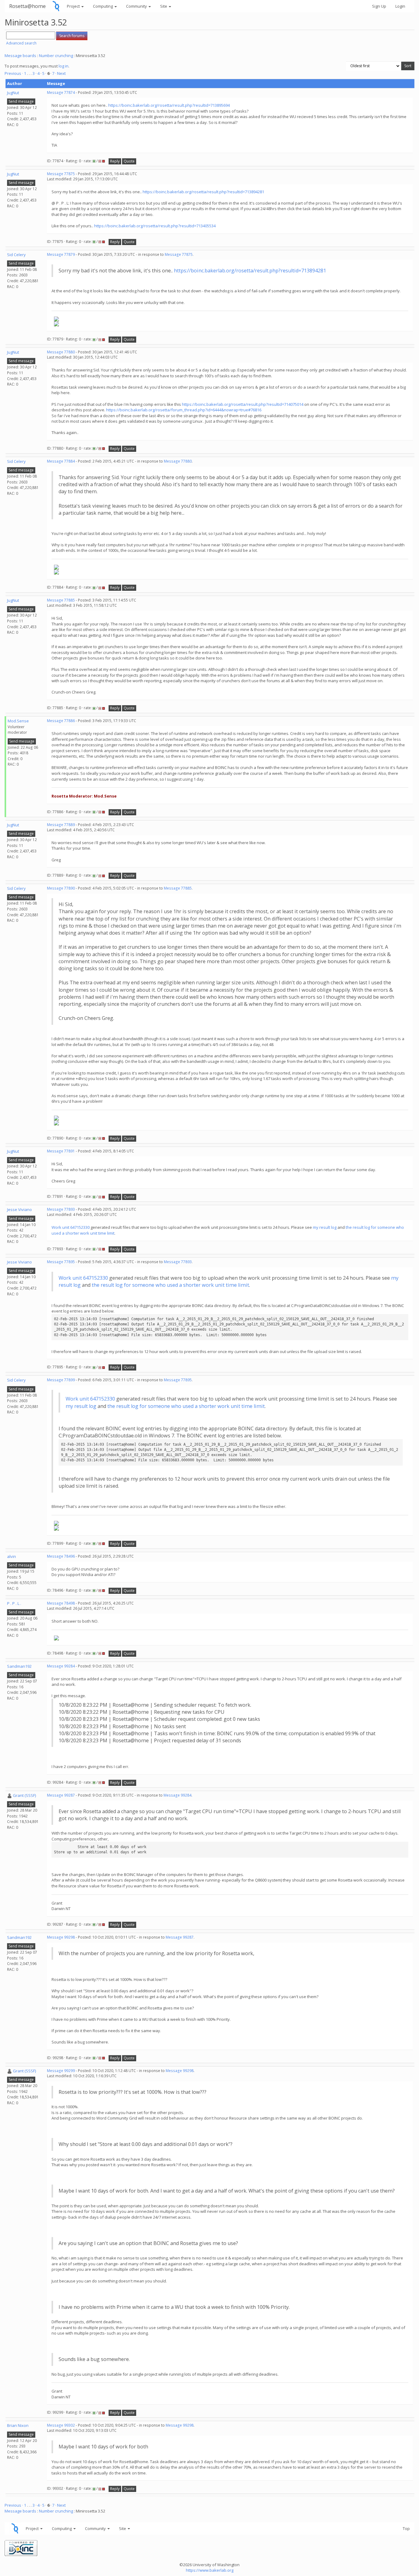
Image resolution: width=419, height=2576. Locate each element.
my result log (325, 1227)
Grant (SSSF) (24, 1795)
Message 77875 (61, 174)
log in (63, 66)
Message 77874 (61, 92)
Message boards (20, 56)
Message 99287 (61, 1795)
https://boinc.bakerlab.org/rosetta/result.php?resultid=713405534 (155, 226)
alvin (12, 1556)
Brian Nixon (18, 2425)
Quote (129, 161)
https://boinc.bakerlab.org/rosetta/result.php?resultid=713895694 (169, 105)
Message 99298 (61, 1937)
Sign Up (379, 6)
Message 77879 (61, 254)
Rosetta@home (27, 6)
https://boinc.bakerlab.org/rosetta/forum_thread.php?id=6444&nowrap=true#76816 (184, 410)
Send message (21, 101)
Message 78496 (61, 1556)
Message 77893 (61, 1209)
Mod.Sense (18, 721)
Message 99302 (61, 2425)
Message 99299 (61, 2071)
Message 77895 (61, 1262)
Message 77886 (61, 721)
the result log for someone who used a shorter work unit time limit (170, 1285)
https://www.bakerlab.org (210, 2570)
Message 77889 (61, 825)
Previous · (14, 73)
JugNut (13, 93)
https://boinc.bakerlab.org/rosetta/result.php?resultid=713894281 (203, 192)
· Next (60, 73)
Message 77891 (61, 1151)
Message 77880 (61, 352)
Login (400, 6)
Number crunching (56, 56)
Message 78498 (61, 1603)
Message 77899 (61, 1380)
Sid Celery (16, 255)
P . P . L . (14, 1603)
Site (164, 6)
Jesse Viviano (19, 1209)
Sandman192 (19, 1666)
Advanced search (21, 43)
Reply (115, 161)
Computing (103, 6)
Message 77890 (61, 888)
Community (137, 6)
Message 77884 (61, 461)
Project (74, 6)
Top (406, 2528)
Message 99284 (61, 1666)
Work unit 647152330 (71, 1227)
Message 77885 (61, 600)
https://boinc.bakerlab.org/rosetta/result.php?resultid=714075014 (243, 404)
